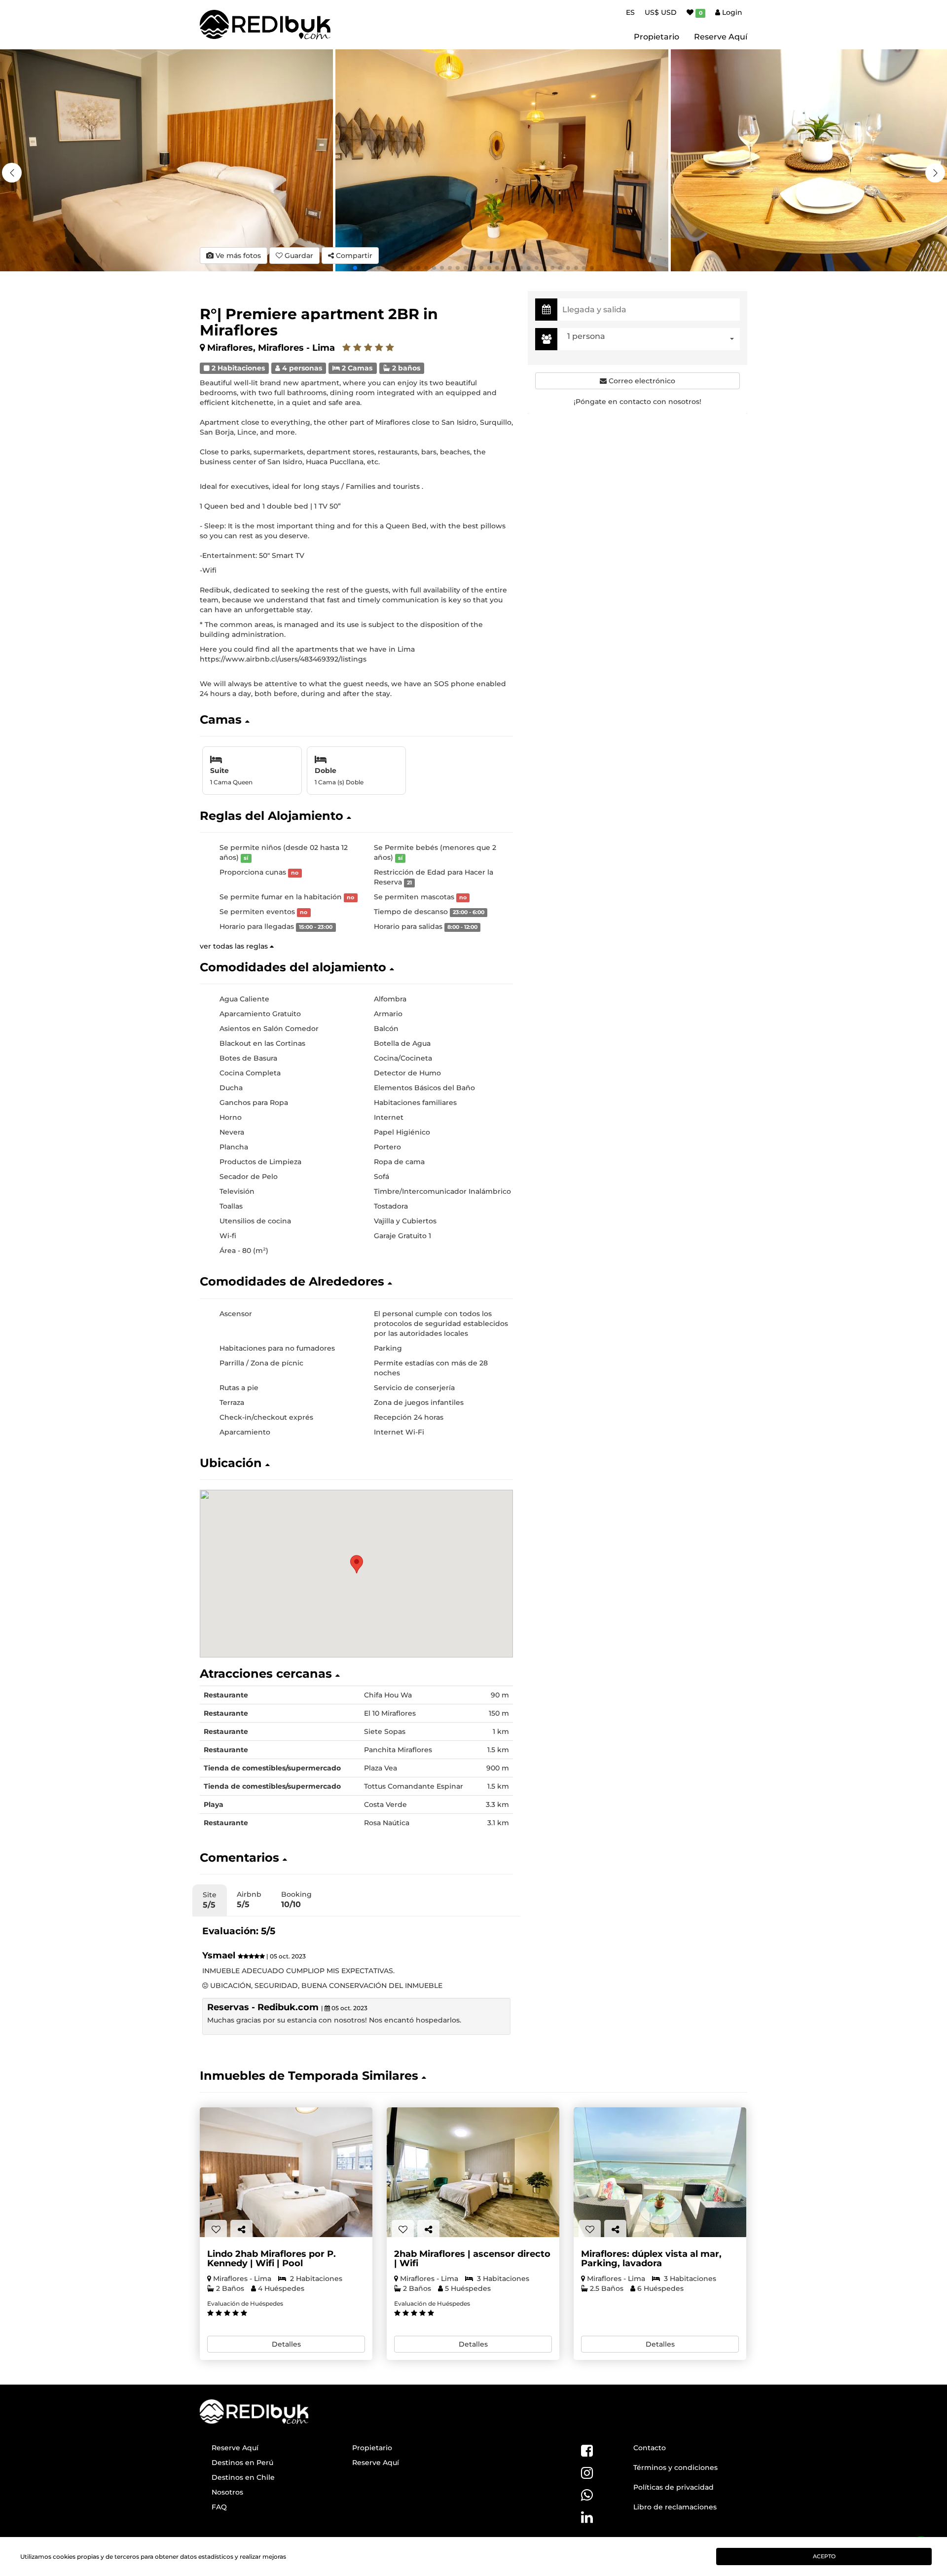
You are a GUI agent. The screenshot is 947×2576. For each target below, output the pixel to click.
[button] (935, 173)
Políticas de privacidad (674, 2487)
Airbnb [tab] (249, 1899)
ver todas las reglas (235, 946)
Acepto (824, 2556)
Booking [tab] (296, 1899)
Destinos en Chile (243, 2477)
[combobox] (651, 339)
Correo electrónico (641, 381)
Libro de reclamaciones (675, 2507)
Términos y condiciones (675, 2467)
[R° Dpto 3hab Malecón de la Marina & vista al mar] (660, 2172)
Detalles (286, 2344)
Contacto (650, 2448)
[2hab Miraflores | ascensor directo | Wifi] (473, 2172)
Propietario (656, 37)
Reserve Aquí (721, 37)
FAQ (219, 2507)
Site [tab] (210, 1900)
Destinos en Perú (242, 2463)
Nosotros (227, 2492)
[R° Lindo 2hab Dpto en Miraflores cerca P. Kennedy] (286, 2172)
